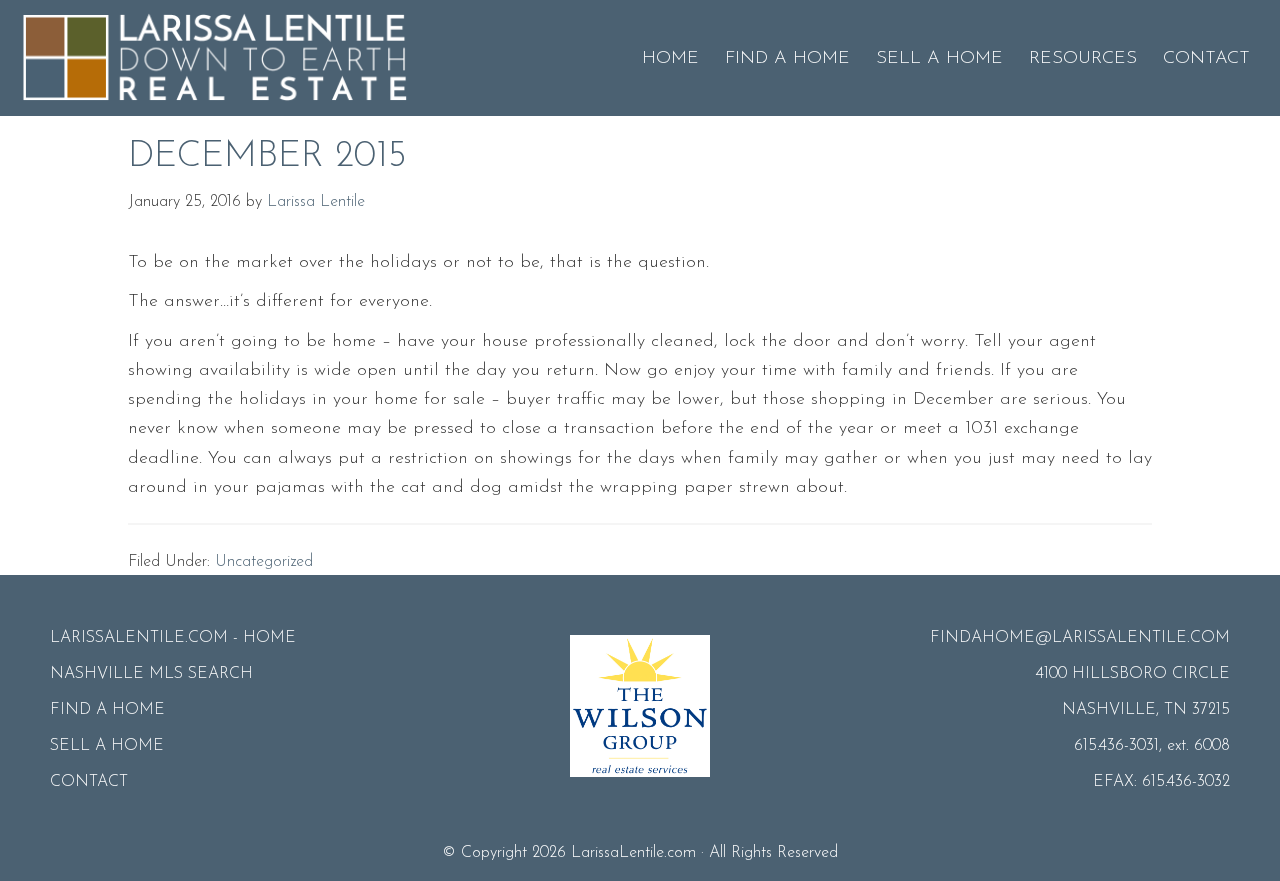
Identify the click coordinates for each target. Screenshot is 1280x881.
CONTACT (89, 782)
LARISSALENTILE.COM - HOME (173, 638)
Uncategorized (264, 562)
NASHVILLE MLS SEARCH (151, 674)
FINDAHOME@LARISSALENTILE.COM (1080, 638)
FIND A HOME (107, 710)
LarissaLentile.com (633, 853)
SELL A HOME (107, 746)
